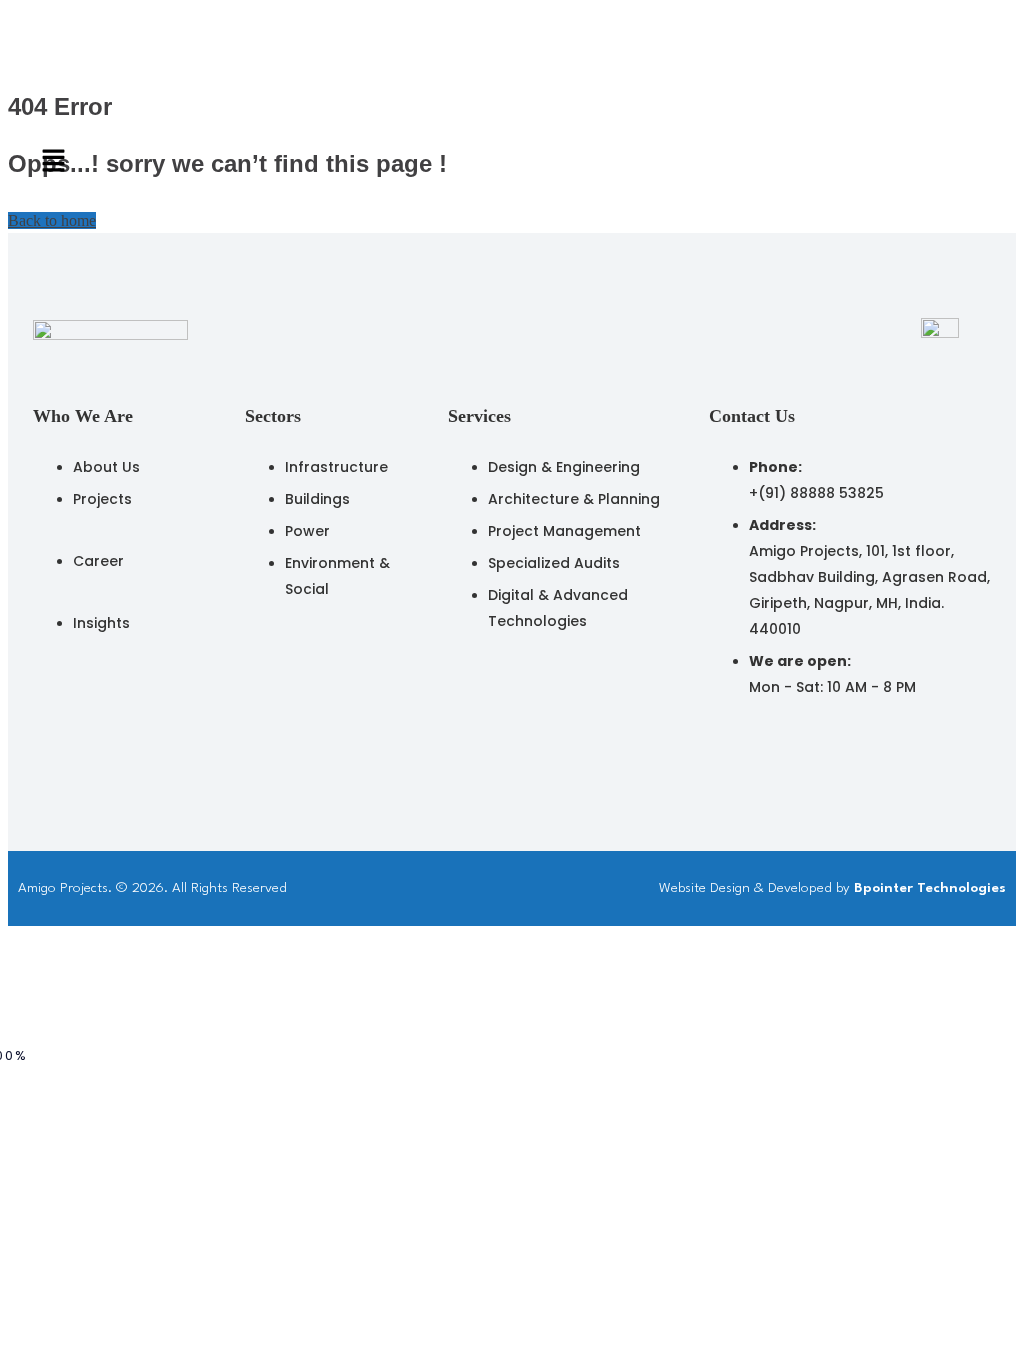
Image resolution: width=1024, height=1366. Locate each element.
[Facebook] (807, 746)
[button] (411, 163)
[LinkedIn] (719, 746)
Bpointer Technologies (930, 888)
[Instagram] (763, 746)
